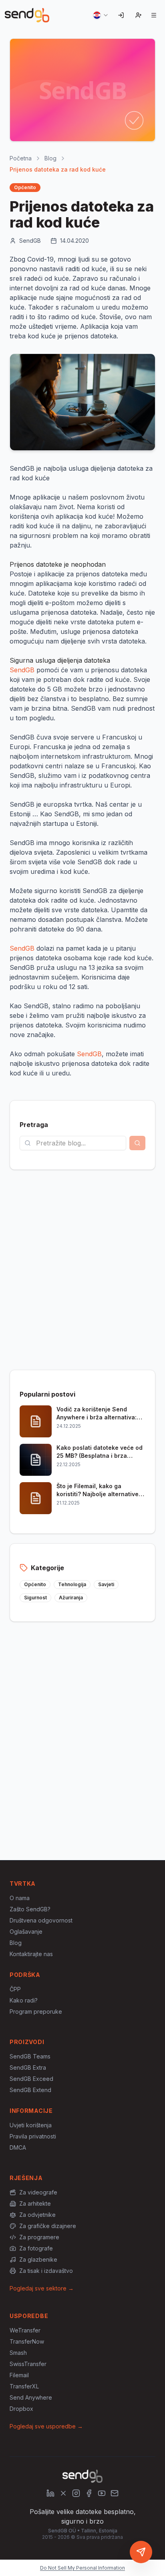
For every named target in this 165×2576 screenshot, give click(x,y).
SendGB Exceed (31, 2079)
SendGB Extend (30, 2090)
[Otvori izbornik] (154, 15)
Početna (21, 158)
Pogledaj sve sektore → (42, 2288)
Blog (50, 158)
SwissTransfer (28, 2364)
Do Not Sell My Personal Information (82, 2568)
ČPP (15, 1989)
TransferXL (24, 2386)
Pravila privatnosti (33, 2136)
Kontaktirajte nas (31, 1954)
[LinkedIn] (50, 2493)
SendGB (22, 670)
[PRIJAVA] (121, 15)
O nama (20, 1898)
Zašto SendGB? (30, 1909)
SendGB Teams (30, 2056)
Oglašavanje (26, 1932)
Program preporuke (36, 2011)
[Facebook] (89, 2493)
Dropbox (21, 2409)
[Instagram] (76, 2493)
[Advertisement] (82, 1270)
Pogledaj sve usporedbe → (46, 2426)
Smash (18, 2353)
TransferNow (27, 2341)
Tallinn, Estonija (99, 2531)
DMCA (18, 2147)
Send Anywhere (31, 2397)
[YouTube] (102, 2493)
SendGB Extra (28, 2067)
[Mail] (115, 2493)
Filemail (19, 2375)
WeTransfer (25, 2330)
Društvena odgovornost (41, 1920)
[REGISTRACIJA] (139, 15)
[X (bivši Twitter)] (63, 2493)
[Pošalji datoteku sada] (141, 2552)
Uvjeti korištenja (31, 2125)
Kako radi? (24, 2000)
